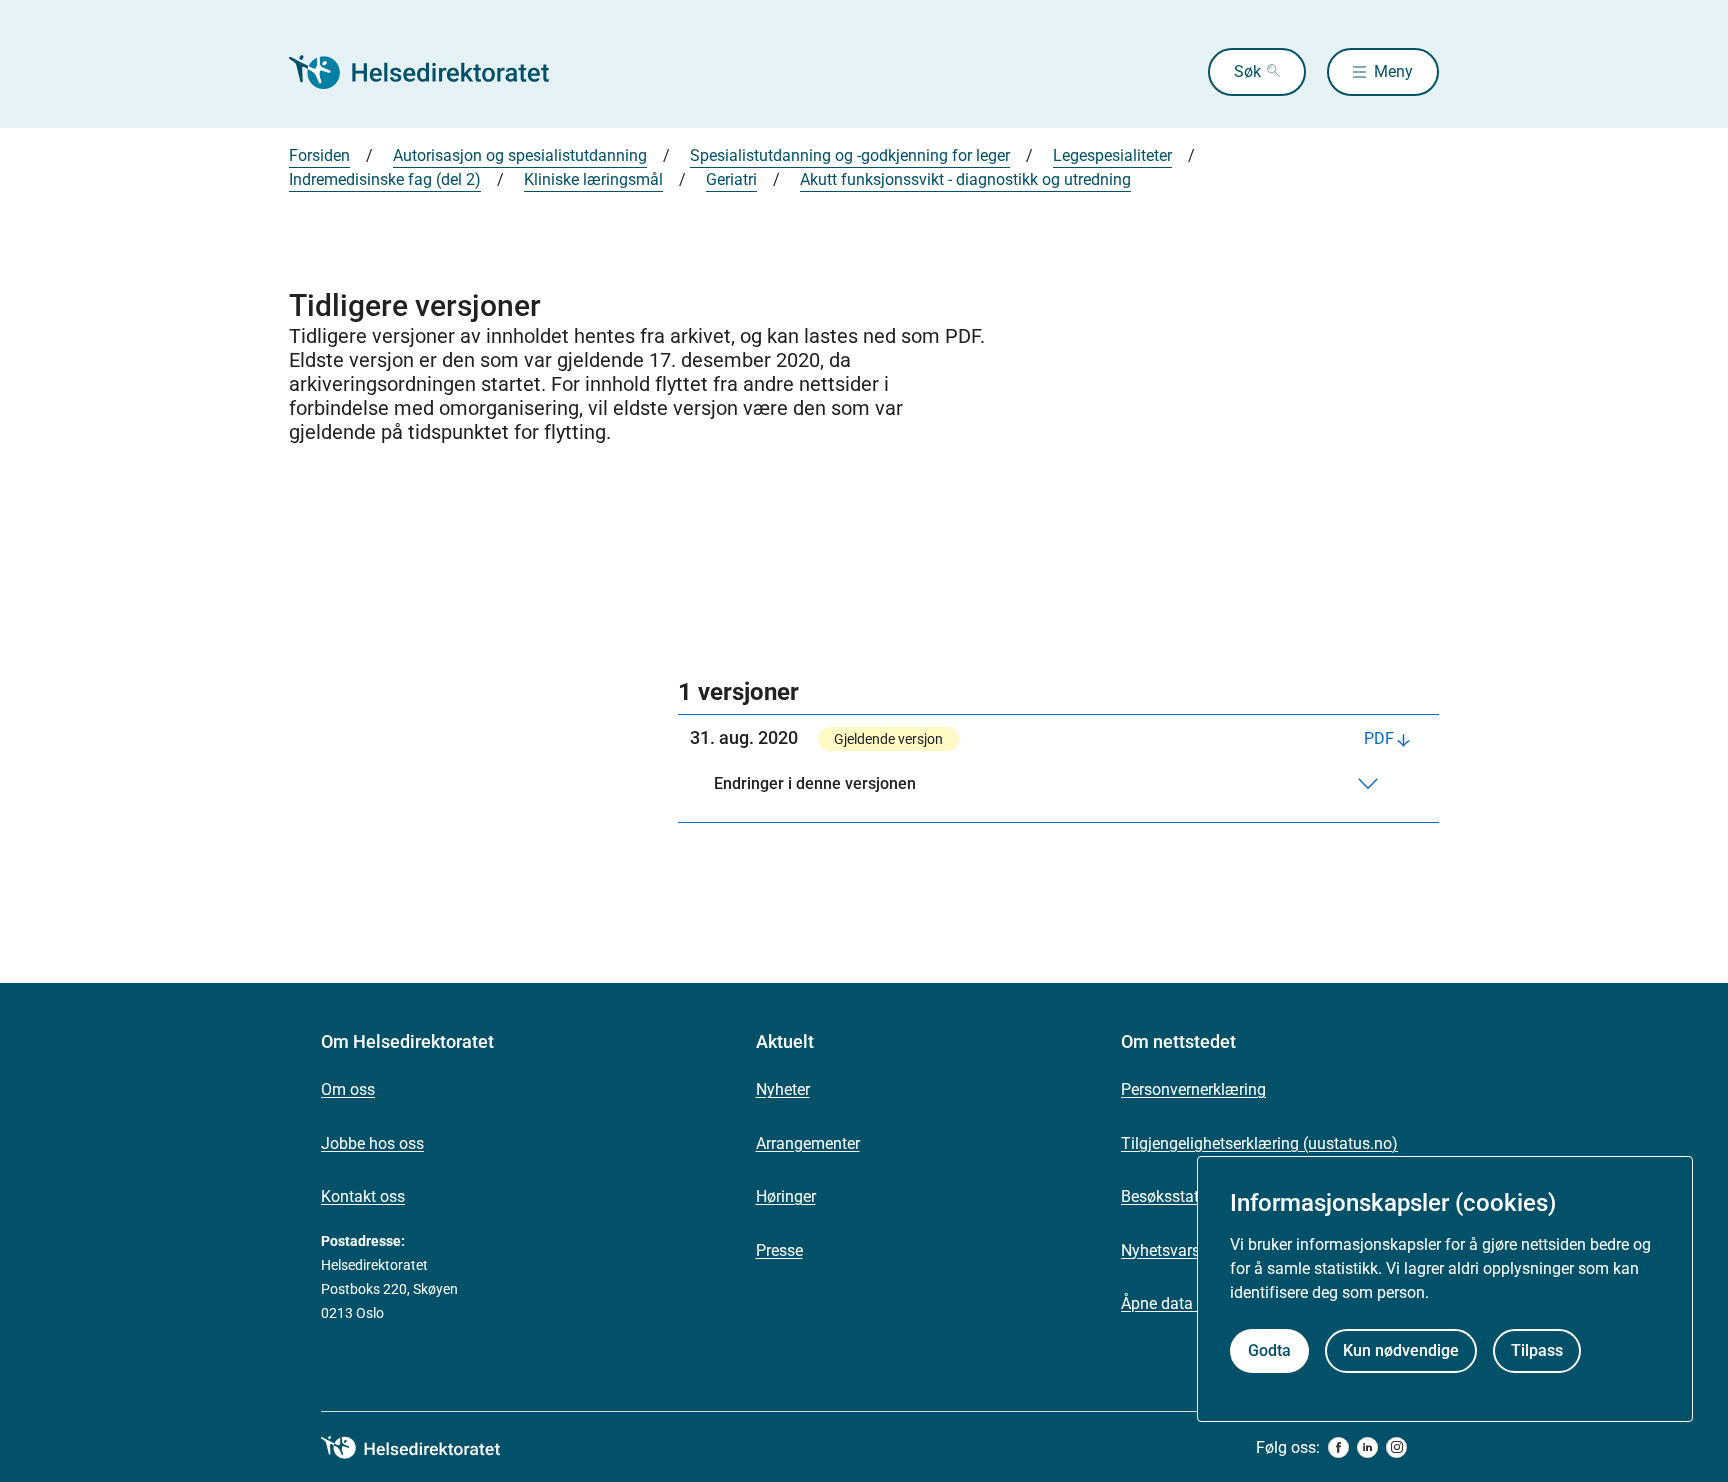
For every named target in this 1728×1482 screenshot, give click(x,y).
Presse (779, 1250)
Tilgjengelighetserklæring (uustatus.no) (1259, 1143)
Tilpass (1537, 1351)
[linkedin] (1367, 1447)
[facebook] (1338, 1447)
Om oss (348, 1089)
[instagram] (1396, 1447)
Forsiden (319, 155)
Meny (1393, 71)
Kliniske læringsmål (593, 179)
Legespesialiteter (1112, 155)
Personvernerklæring (1193, 1089)
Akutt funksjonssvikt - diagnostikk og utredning (965, 179)
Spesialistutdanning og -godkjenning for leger (850, 155)
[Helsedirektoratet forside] (433, 72)
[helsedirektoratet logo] (425, 1448)
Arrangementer (808, 1143)
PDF (1379, 738)
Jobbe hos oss (372, 1143)
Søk (1247, 71)
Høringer (786, 1196)
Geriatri (731, 179)
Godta (1269, 1351)
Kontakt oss (363, 1196)
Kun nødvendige (1401, 1351)
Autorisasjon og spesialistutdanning (520, 155)
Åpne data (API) (1176, 1303)
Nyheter (783, 1089)
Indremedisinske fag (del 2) (385, 179)
